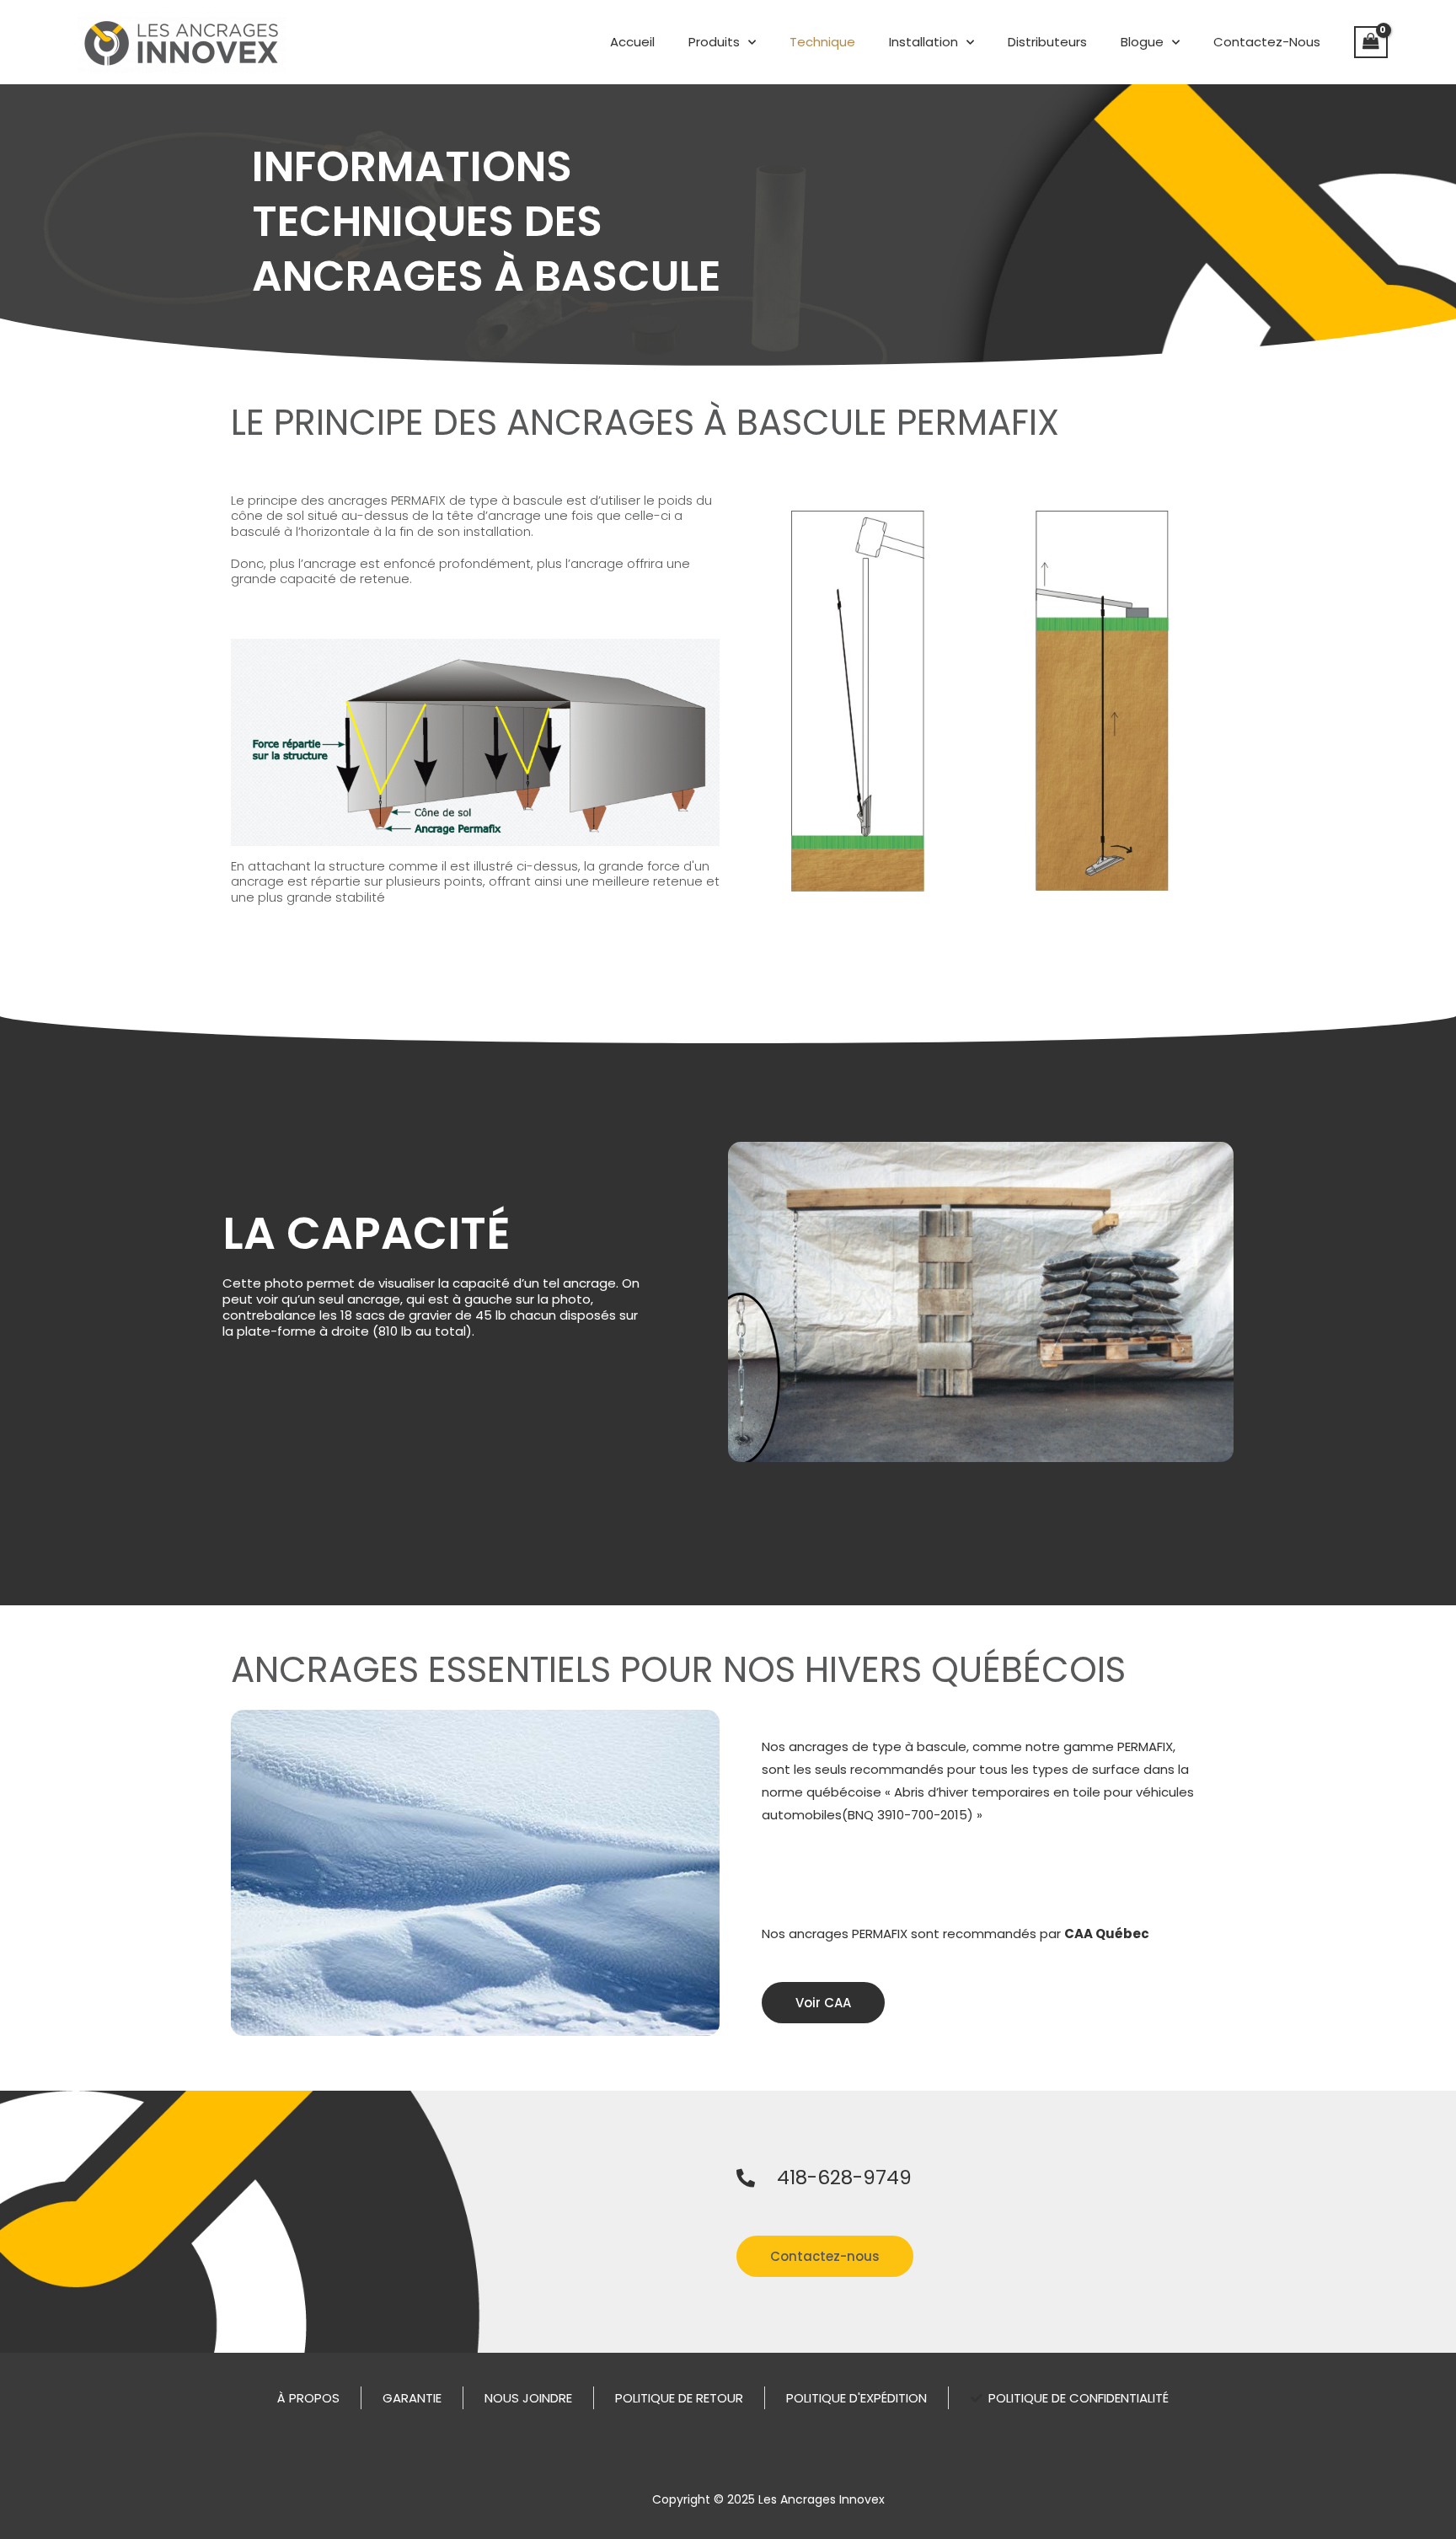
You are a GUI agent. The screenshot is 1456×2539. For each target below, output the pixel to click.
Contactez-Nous (1267, 42)
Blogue (1142, 42)
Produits (714, 42)
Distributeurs (1047, 42)
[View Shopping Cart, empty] (1371, 42)
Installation (923, 42)
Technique (822, 42)
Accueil (632, 42)
